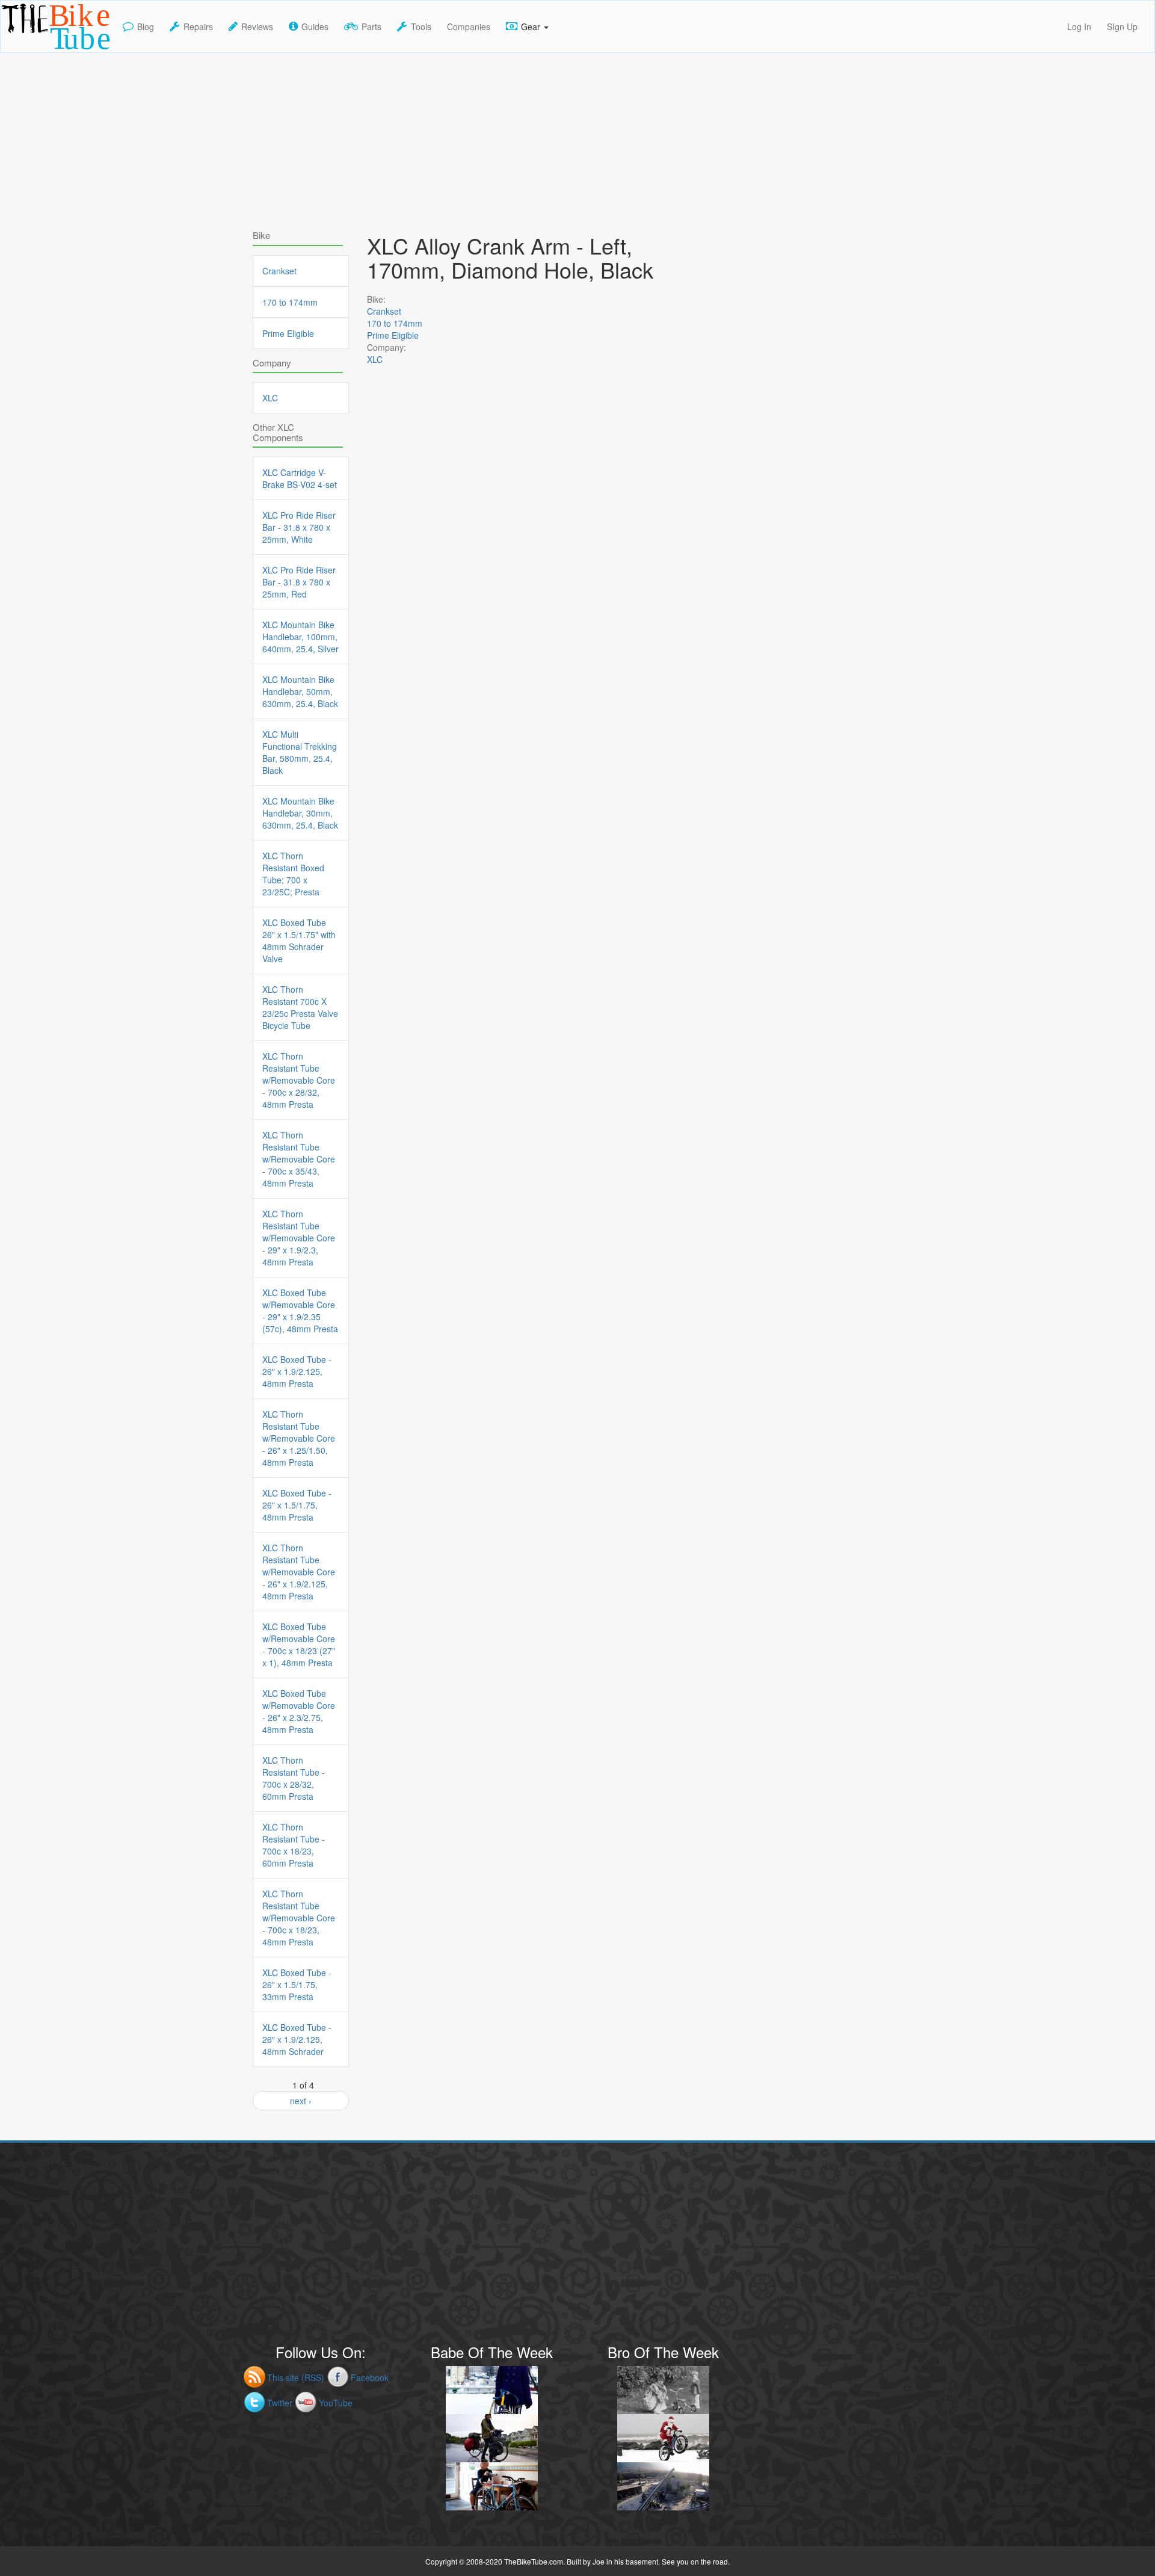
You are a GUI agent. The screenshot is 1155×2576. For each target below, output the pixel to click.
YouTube (336, 2403)
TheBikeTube (32, 51)
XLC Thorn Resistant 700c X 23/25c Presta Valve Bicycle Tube (300, 1007)
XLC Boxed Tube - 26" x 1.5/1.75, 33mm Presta (297, 1985)
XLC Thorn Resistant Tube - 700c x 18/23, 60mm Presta (294, 1845)
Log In (1079, 26)
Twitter (280, 2403)
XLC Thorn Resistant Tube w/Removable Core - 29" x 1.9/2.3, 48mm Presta (299, 1238)
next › (301, 2101)
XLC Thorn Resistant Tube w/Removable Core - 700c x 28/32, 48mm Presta (299, 1080)
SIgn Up (1122, 26)
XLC (375, 359)
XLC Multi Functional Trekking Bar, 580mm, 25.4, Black (300, 752)
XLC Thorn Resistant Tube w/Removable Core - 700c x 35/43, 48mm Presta (299, 1159)
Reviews (257, 26)
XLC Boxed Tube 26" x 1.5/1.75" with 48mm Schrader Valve (299, 941)
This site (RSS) (296, 2377)
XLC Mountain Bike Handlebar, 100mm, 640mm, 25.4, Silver (300, 637)
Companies (469, 26)
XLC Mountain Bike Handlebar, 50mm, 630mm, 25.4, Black (300, 691)
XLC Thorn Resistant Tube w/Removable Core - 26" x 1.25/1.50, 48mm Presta (299, 1438)
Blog (146, 26)
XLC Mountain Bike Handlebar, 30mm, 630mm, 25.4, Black (300, 813)
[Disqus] (529, 723)
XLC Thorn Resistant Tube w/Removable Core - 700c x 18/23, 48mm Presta (299, 1918)
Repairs (198, 26)
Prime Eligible (393, 335)
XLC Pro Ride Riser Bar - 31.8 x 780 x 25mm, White (299, 527)
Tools (421, 26)
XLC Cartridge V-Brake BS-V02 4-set (300, 478)
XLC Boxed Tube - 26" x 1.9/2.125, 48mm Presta (297, 1371)
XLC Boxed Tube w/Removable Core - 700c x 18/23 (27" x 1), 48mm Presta (299, 1645)
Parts (371, 26)
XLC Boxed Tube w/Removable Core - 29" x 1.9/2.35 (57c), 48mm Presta (300, 1311)
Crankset (384, 311)
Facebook (370, 2377)
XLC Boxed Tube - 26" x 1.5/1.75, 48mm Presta (297, 1505)
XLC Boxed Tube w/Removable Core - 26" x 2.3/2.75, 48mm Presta (299, 1711)
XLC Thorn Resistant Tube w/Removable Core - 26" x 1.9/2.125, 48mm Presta (299, 1572)
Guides (315, 26)
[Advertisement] (577, 137)
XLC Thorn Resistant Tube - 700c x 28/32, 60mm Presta (294, 1778)
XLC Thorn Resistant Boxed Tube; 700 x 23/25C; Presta (293, 874)
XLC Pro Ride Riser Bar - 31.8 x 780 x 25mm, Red (299, 582)
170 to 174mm (395, 323)
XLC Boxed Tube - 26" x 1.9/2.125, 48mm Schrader (297, 2039)
